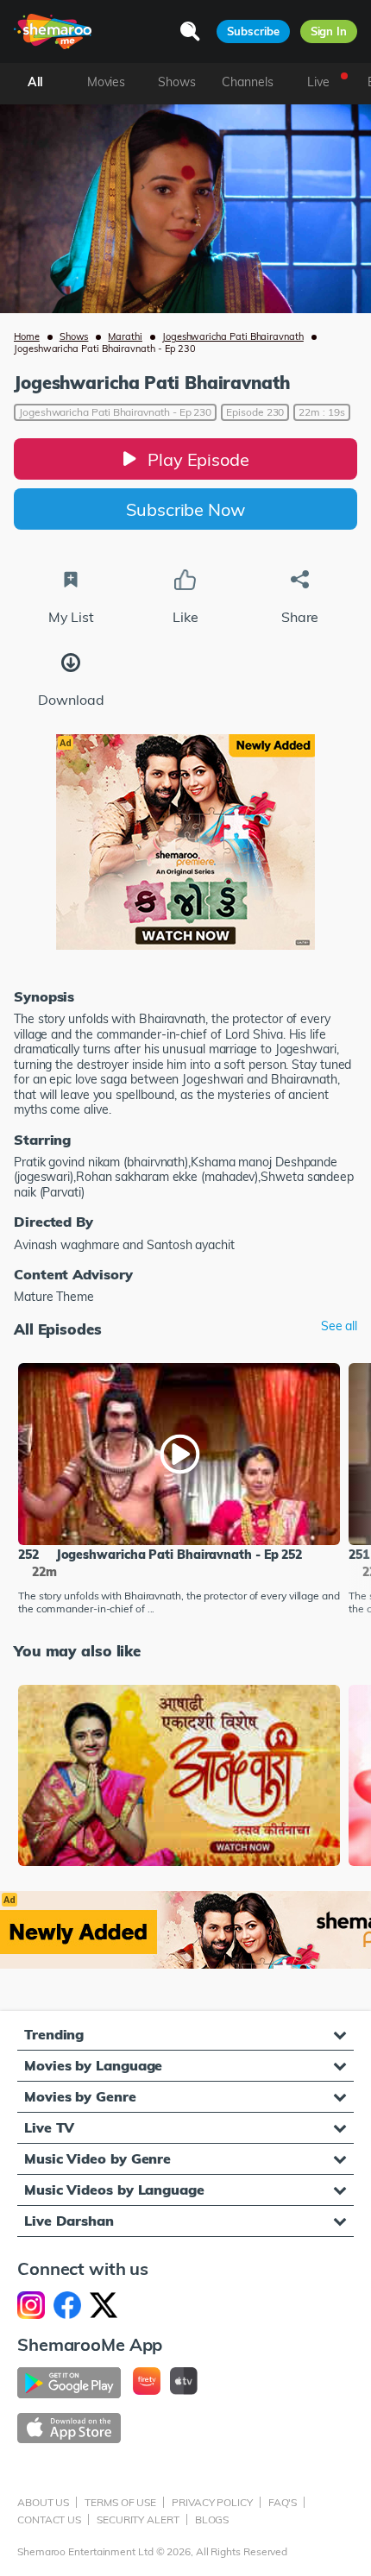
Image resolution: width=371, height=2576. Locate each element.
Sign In (329, 31)
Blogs (212, 2519)
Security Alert (138, 2519)
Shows (74, 336)
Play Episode (198, 459)
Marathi (125, 336)
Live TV (49, 2127)
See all (339, 1326)
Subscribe (253, 31)
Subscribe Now (185, 509)
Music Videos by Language (114, 2190)
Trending (54, 2034)
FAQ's (283, 2502)
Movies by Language (93, 2065)
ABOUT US (43, 2502)
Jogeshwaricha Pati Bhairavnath (233, 336)
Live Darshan (69, 2221)
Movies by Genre (80, 2096)
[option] (179, 1491)
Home (27, 336)
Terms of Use (120, 2502)
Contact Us (49, 2519)
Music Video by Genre (97, 2158)
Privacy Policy (212, 2502)
